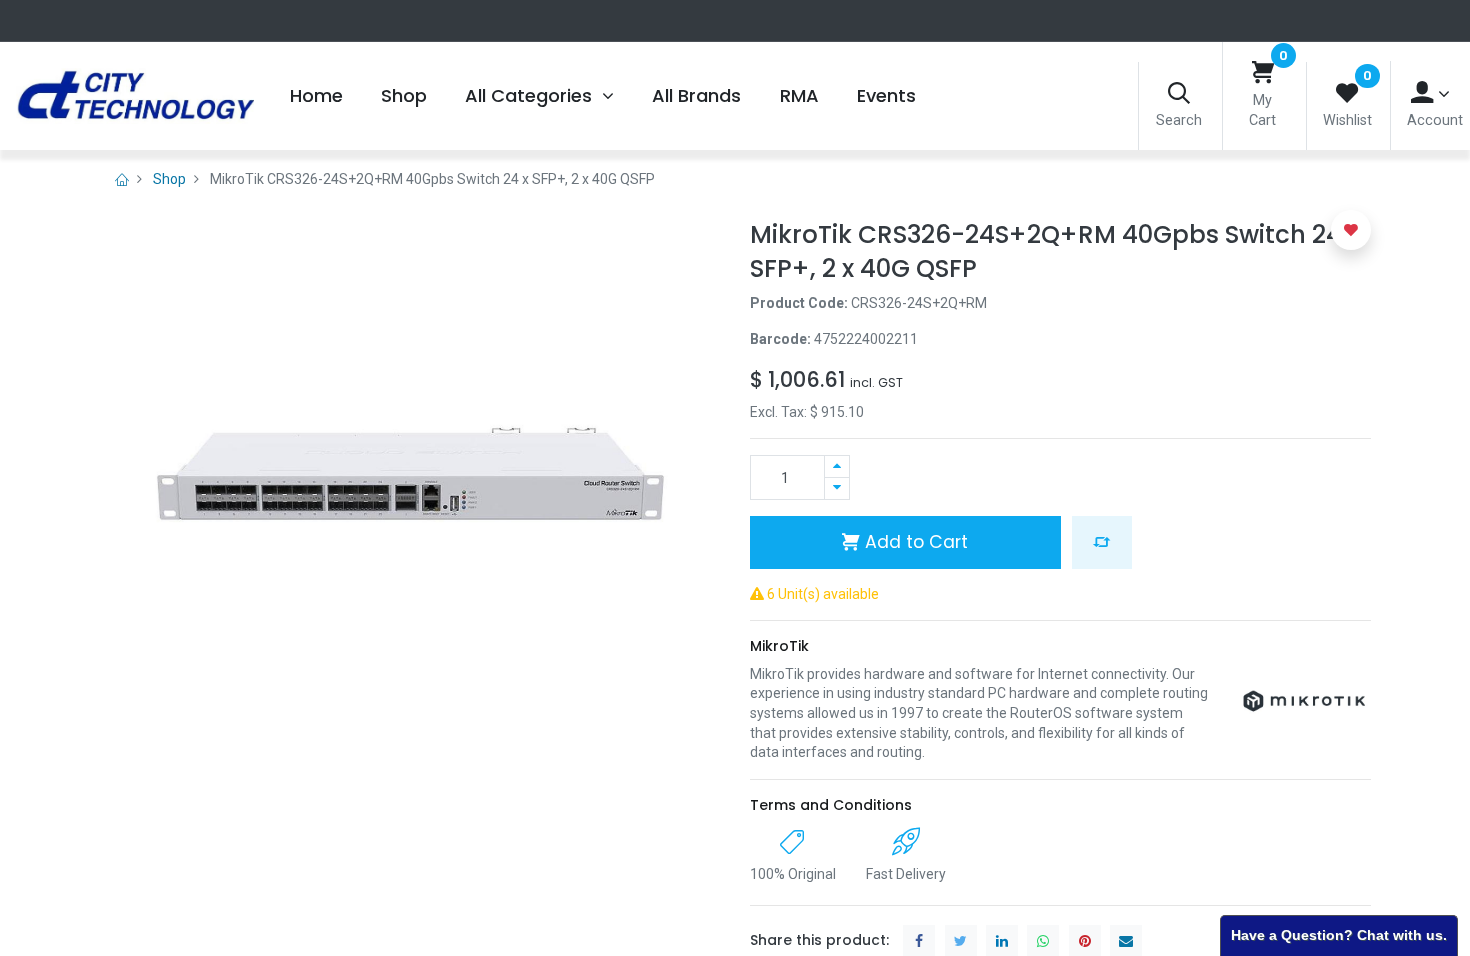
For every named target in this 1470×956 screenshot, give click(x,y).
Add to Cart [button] (914, 542)
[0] (1263, 73)
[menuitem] (315, 96)
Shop (169, 179)
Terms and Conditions (831, 805)
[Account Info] (1430, 93)
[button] (1102, 542)
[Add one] (837, 466)
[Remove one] (837, 488)
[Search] (1179, 94)
